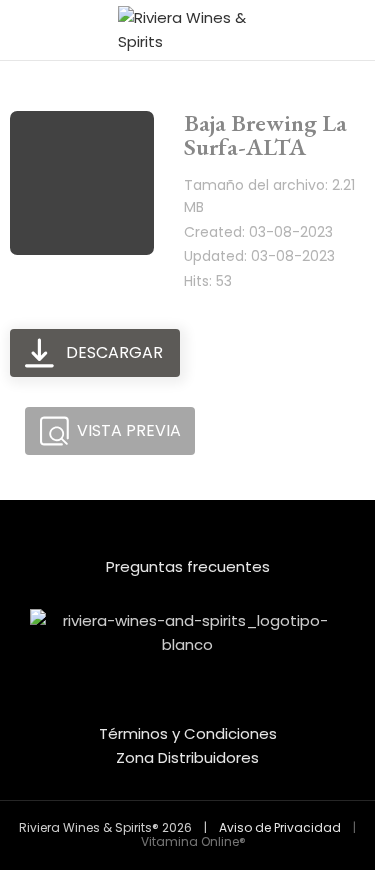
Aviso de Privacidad (280, 827)
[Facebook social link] (175, 707)
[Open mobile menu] (23, 30)
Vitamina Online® (192, 841)
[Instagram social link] (201, 707)
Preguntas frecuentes (188, 566)
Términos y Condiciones (188, 733)
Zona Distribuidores (187, 757)
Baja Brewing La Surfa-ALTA (265, 134)
